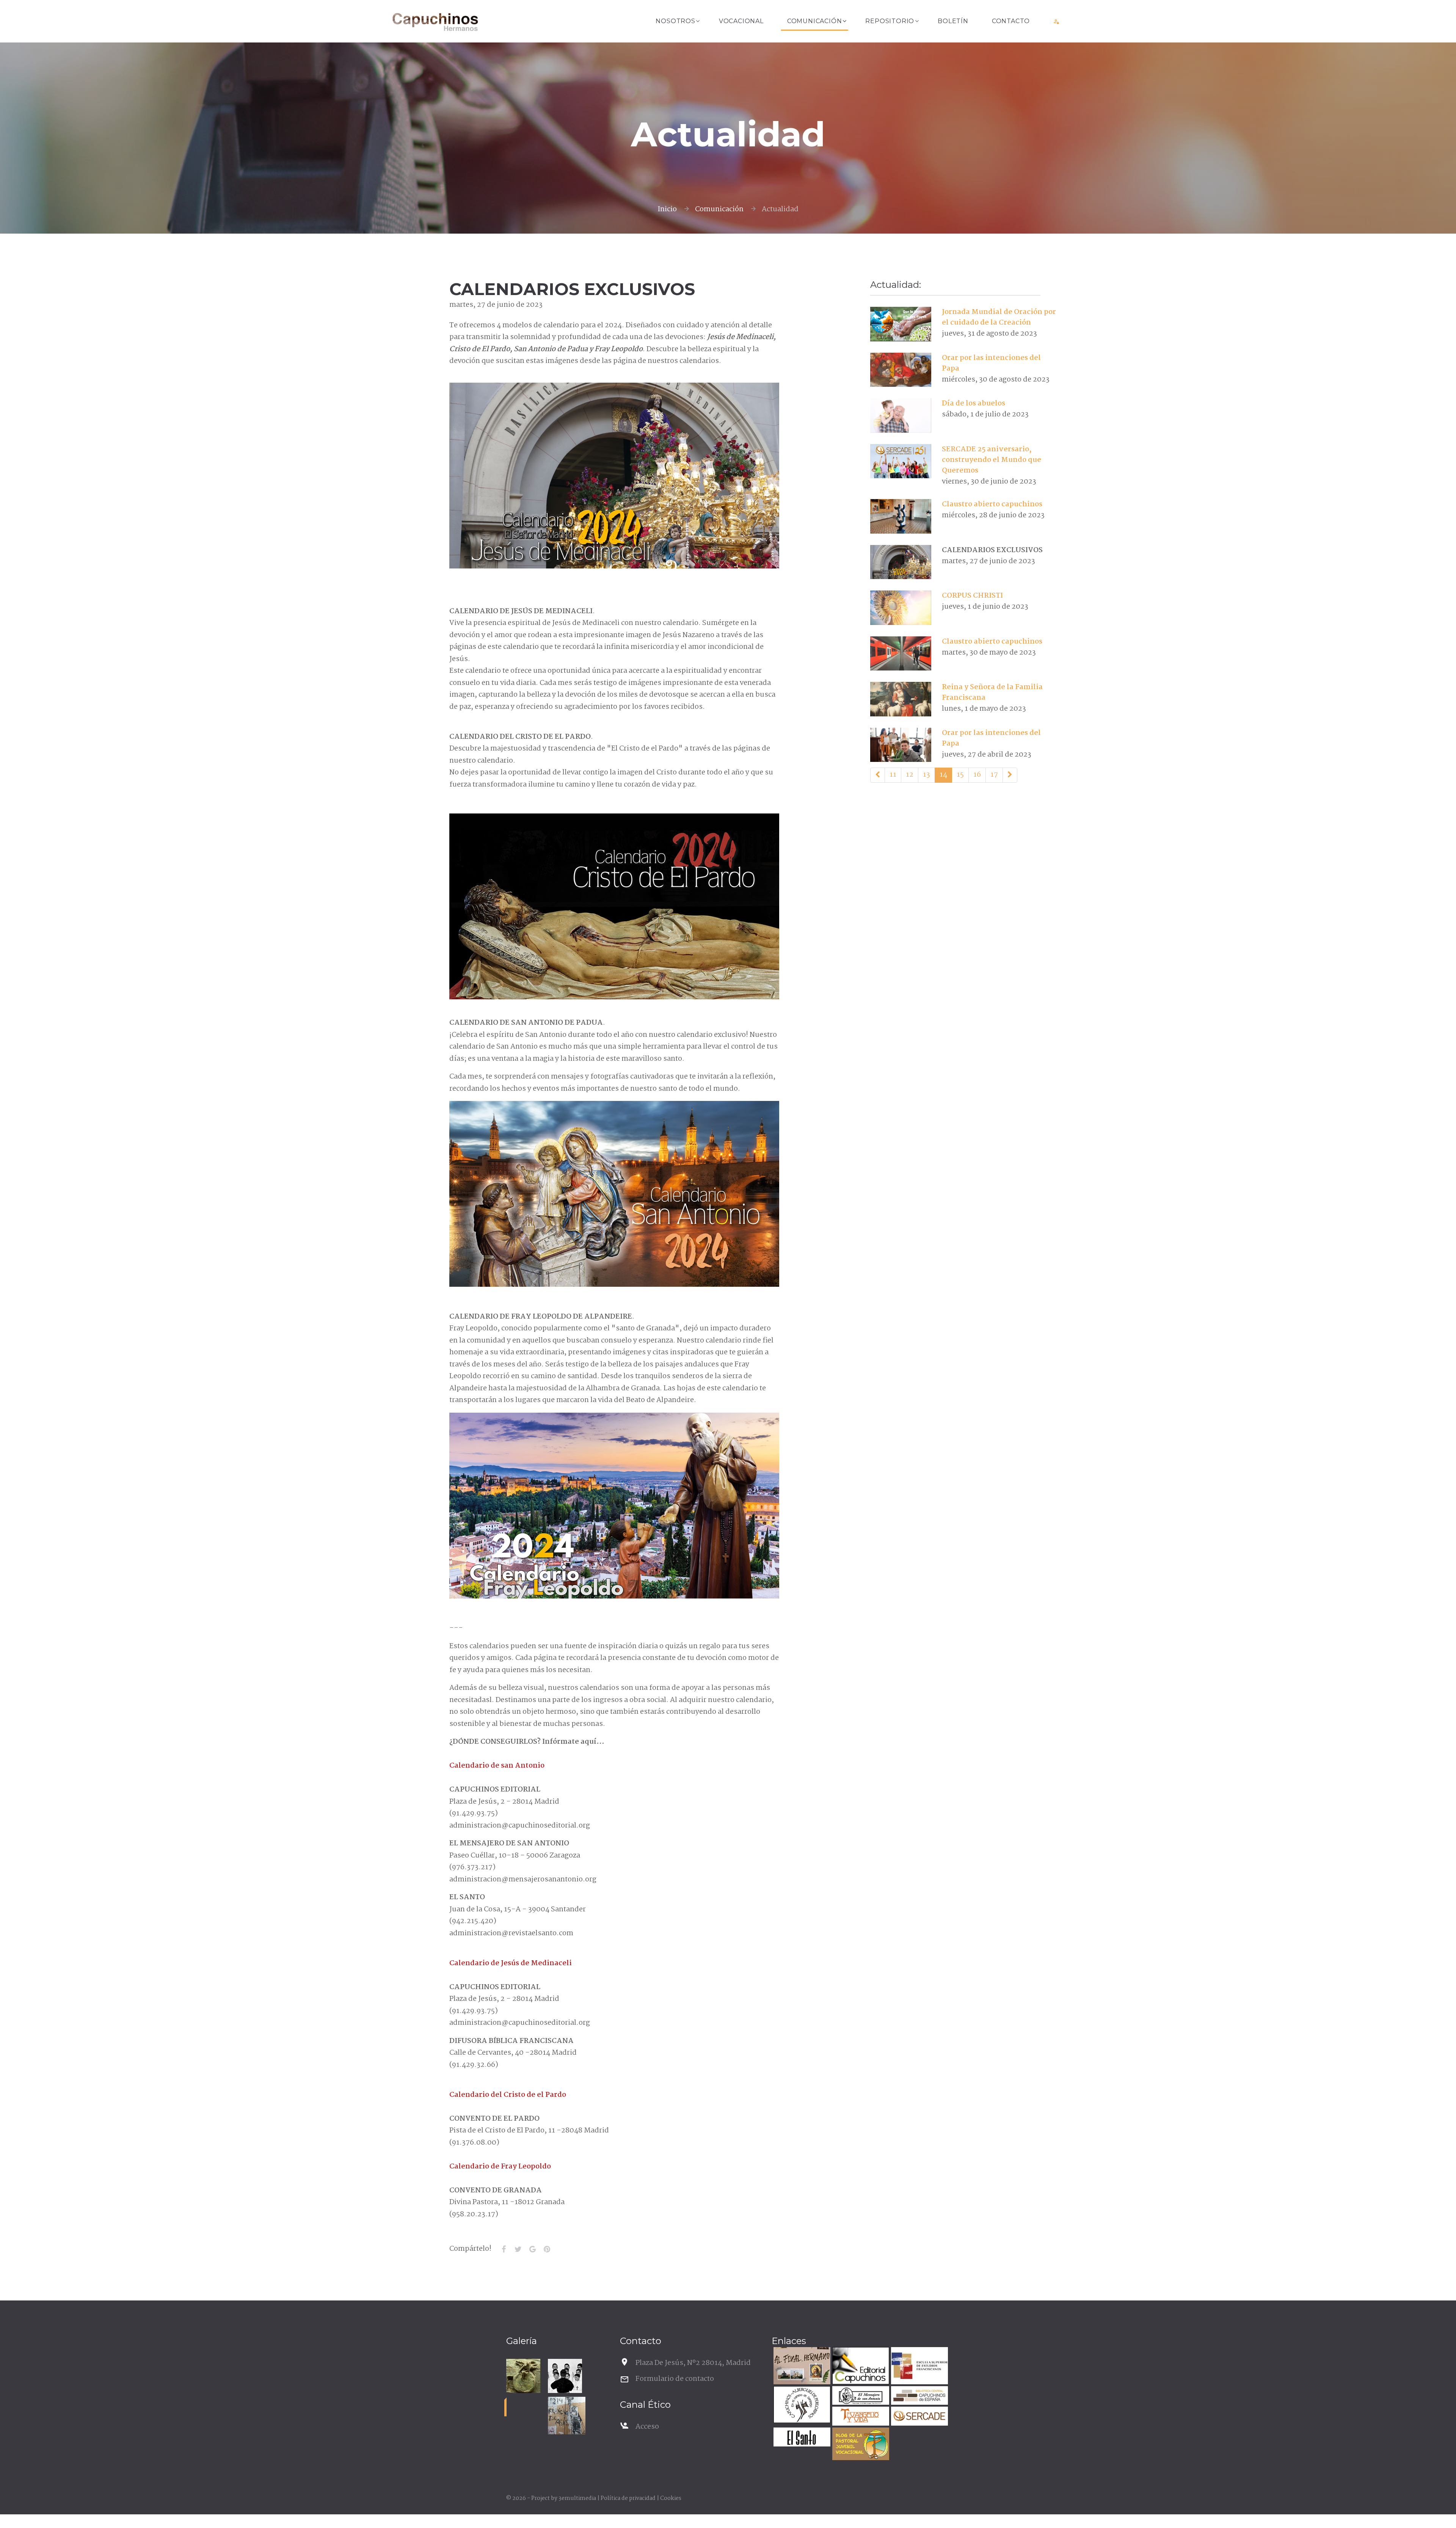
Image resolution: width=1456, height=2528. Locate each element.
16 (977, 775)
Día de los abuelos (974, 404)
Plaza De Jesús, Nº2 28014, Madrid (693, 2363)
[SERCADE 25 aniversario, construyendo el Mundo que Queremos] (901, 461)
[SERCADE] (919, 2417)
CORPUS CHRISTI (972, 596)
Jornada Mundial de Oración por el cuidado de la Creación (999, 317)
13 (926, 775)
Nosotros (675, 21)
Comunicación (815, 21)
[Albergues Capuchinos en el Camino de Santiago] (801, 2406)
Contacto (1011, 21)
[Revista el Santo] (801, 2438)
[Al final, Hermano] (801, 2367)
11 (893, 775)
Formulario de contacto (675, 2379)
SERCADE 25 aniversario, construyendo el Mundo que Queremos (992, 460)
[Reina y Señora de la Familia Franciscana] (901, 699)
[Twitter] (518, 2249)
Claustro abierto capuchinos (992, 504)
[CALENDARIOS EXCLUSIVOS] (901, 562)
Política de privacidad (628, 2498)
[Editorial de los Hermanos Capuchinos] (860, 2367)
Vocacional (741, 21)
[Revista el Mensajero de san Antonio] (860, 2397)
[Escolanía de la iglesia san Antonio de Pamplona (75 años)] (565, 2376)
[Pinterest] (547, 2249)
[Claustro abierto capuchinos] (901, 516)
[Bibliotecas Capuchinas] (919, 2397)
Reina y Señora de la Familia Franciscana (992, 692)
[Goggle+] (532, 2249)
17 (994, 775)
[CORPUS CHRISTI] (901, 608)
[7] (878, 775)
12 (910, 775)
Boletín (953, 21)
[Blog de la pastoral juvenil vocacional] (860, 2445)
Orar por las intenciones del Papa (991, 363)
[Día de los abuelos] (901, 415)
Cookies (671, 2498)
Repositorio (890, 21)
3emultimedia (577, 2498)
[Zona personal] (1057, 21)
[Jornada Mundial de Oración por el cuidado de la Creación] (901, 324)
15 (960, 775)
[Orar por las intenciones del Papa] (901, 370)
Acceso (647, 2427)
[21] (1010, 775)
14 (943, 775)
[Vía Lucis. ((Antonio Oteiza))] (523, 2376)
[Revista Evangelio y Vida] (860, 2417)
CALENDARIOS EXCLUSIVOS (992, 550)
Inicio (667, 209)
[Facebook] (504, 2249)
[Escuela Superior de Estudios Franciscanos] (919, 2367)
